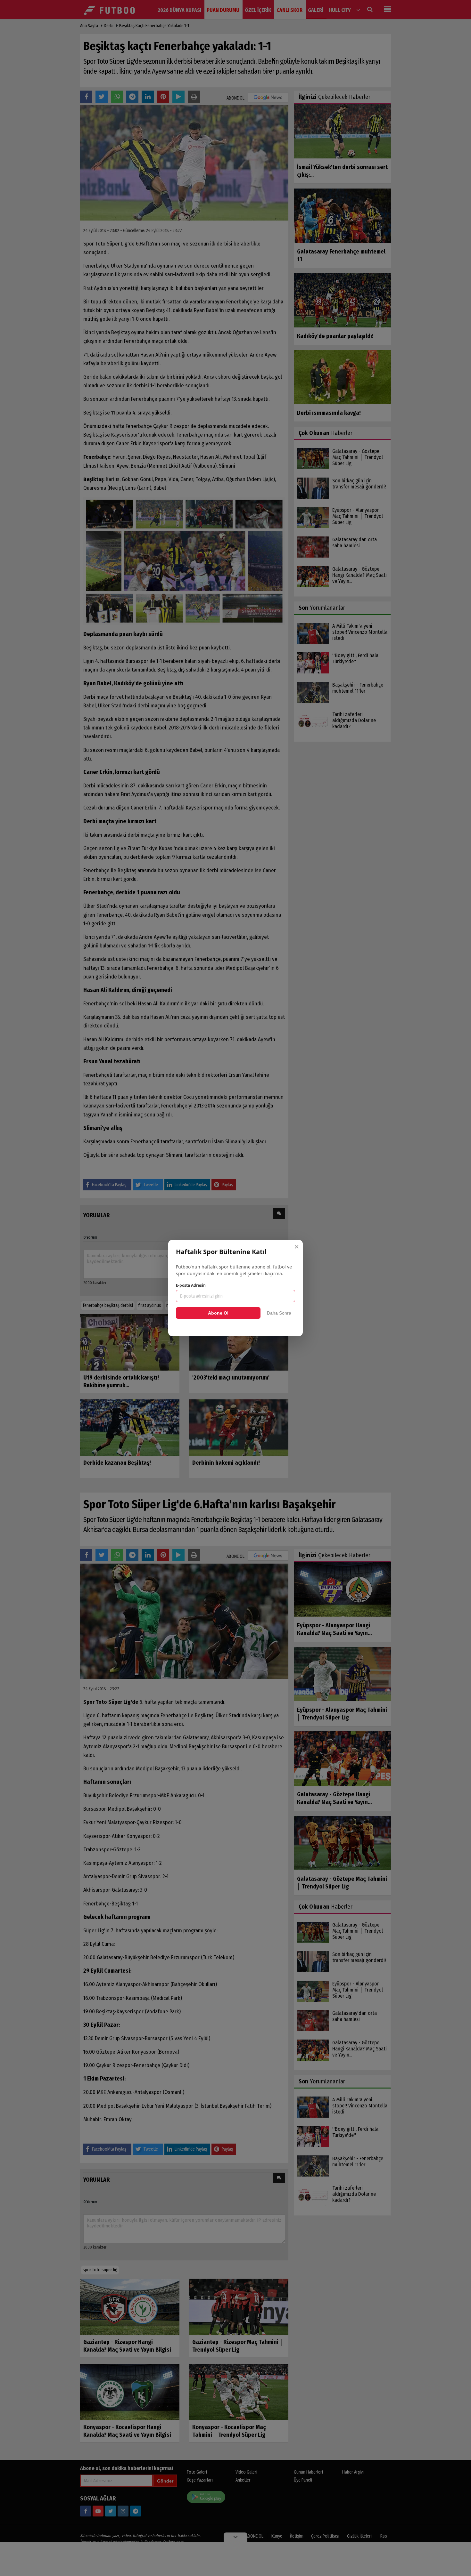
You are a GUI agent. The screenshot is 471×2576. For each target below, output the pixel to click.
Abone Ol (218, 1313)
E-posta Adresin (191, 1285)
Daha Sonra (279, 1313)
